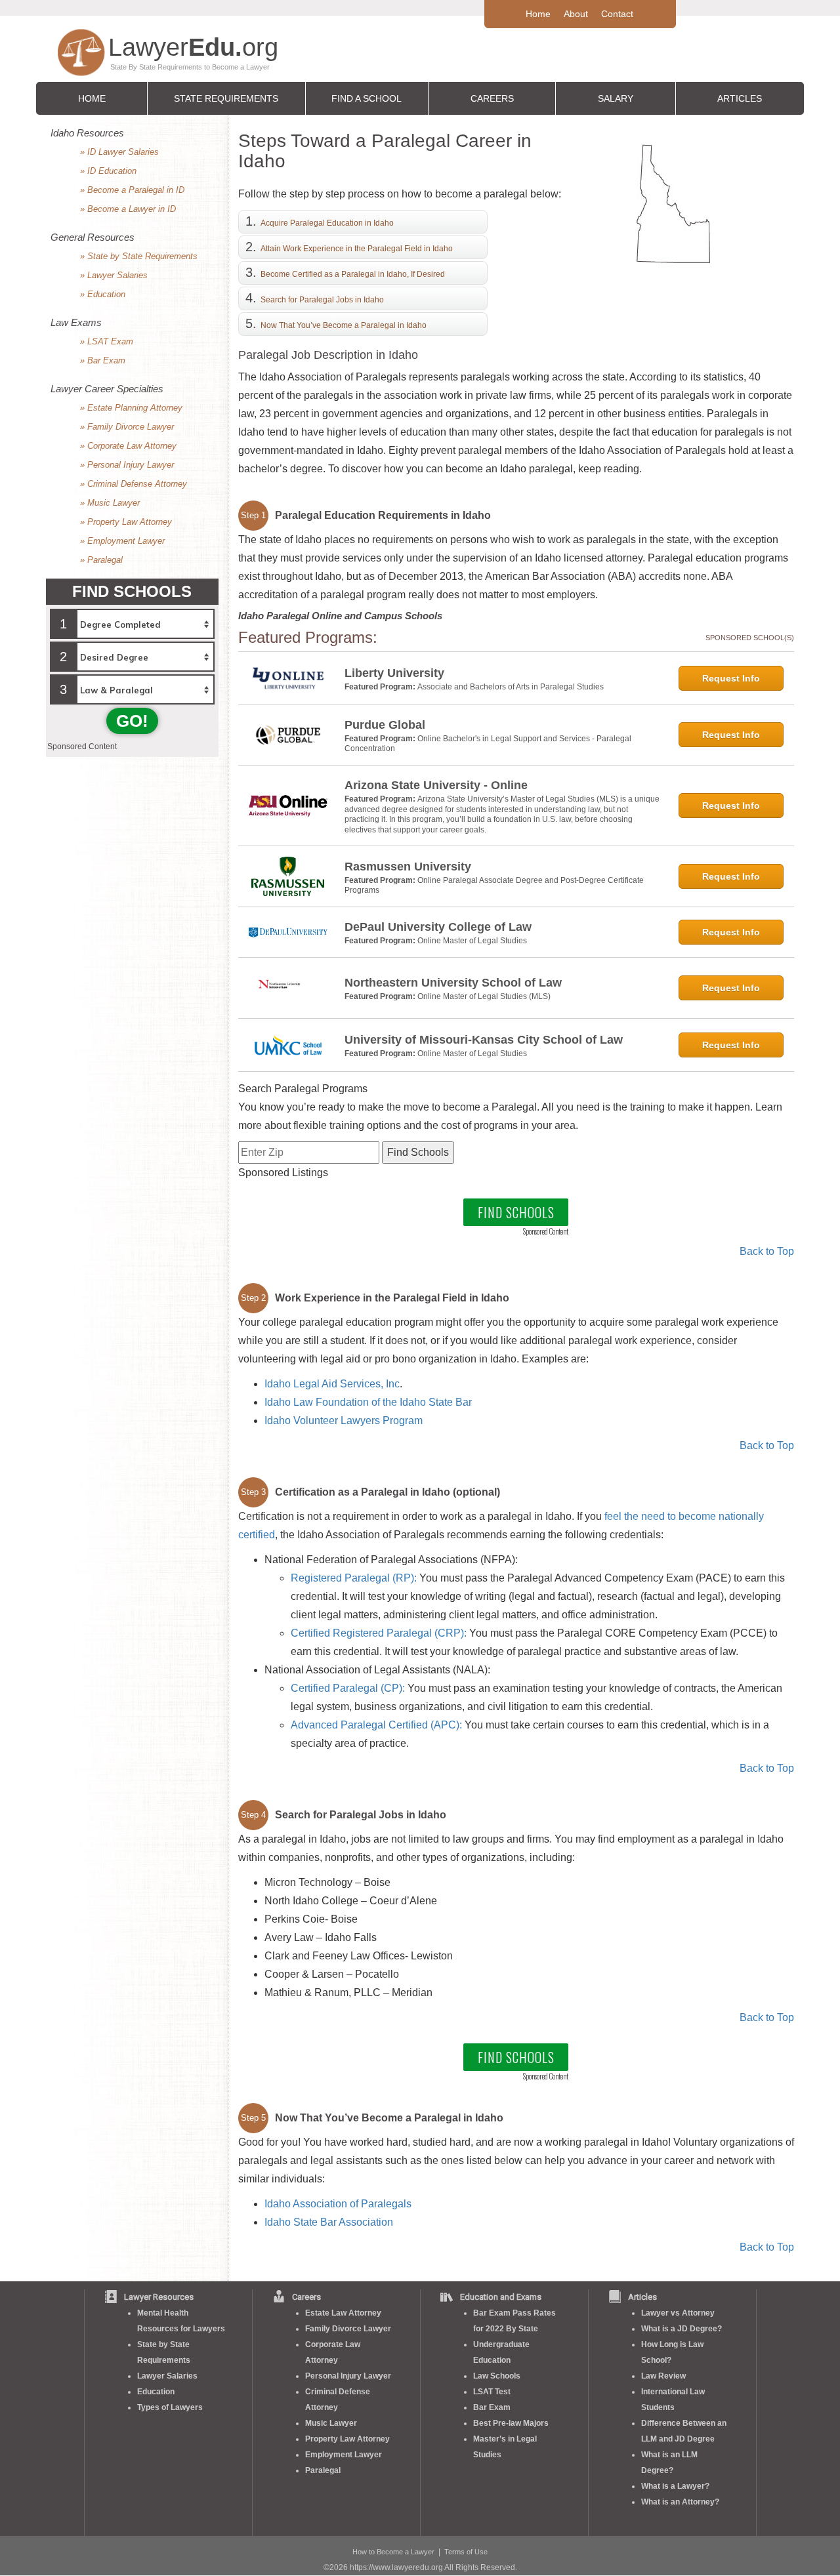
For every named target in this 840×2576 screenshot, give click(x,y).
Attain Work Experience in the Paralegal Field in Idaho (357, 249)
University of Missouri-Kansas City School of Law (484, 1040)
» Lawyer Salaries (114, 275)
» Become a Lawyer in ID (128, 209)
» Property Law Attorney (126, 522)
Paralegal (323, 2470)
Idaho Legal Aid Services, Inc (332, 1384)
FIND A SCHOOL (367, 98)
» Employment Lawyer (122, 541)
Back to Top (767, 1251)
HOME (92, 98)
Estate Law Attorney (343, 2313)
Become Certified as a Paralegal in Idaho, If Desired (353, 274)
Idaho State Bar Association (329, 2222)
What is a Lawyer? (675, 2486)
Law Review (663, 2376)
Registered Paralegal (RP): (354, 1578)
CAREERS (492, 98)
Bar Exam (492, 2407)
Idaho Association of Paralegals (338, 2204)
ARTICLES (740, 98)
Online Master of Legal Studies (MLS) (484, 996)
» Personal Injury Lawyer (127, 465)
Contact (617, 14)
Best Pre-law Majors (511, 2423)
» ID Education (108, 171)
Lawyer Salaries (167, 2376)
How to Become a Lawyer (393, 2552)
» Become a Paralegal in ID (132, 190)
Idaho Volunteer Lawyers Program (344, 1421)
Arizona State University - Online (436, 785)
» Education (103, 294)
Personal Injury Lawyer (348, 2376)
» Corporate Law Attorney (128, 446)
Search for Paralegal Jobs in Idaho (322, 300)
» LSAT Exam (107, 341)
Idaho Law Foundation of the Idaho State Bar (368, 1402)
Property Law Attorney (347, 2439)
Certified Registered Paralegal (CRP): (379, 1633)
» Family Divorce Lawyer (127, 427)
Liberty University (394, 673)
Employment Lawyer (344, 2455)
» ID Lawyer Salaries (119, 152)
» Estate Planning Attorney (131, 408)
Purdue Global (385, 725)
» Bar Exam (103, 360)
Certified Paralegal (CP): (348, 1688)
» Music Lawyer (110, 503)
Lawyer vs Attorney (678, 2313)
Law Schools (497, 2376)
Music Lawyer (331, 2423)
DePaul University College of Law (438, 927)
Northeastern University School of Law (453, 983)
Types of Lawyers (170, 2407)
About (576, 14)
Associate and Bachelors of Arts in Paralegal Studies (511, 687)
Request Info (731, 678)
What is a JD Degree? (682, 2329)
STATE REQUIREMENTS (226, 98)
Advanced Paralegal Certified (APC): (376, 1725)
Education (156, 2392)
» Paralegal (101, 560)
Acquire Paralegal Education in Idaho (327, 223)
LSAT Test (492, 2392)
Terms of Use (466, 2552)
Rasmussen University (408, 867)
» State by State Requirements (139, 256)
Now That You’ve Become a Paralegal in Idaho (344, 325)
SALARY (616, 98)
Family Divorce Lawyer (348, 2329)
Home (538, 14)
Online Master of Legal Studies (472, 941)
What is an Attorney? (680, 2502)
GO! (132, 721)
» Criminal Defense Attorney (134, 484)
